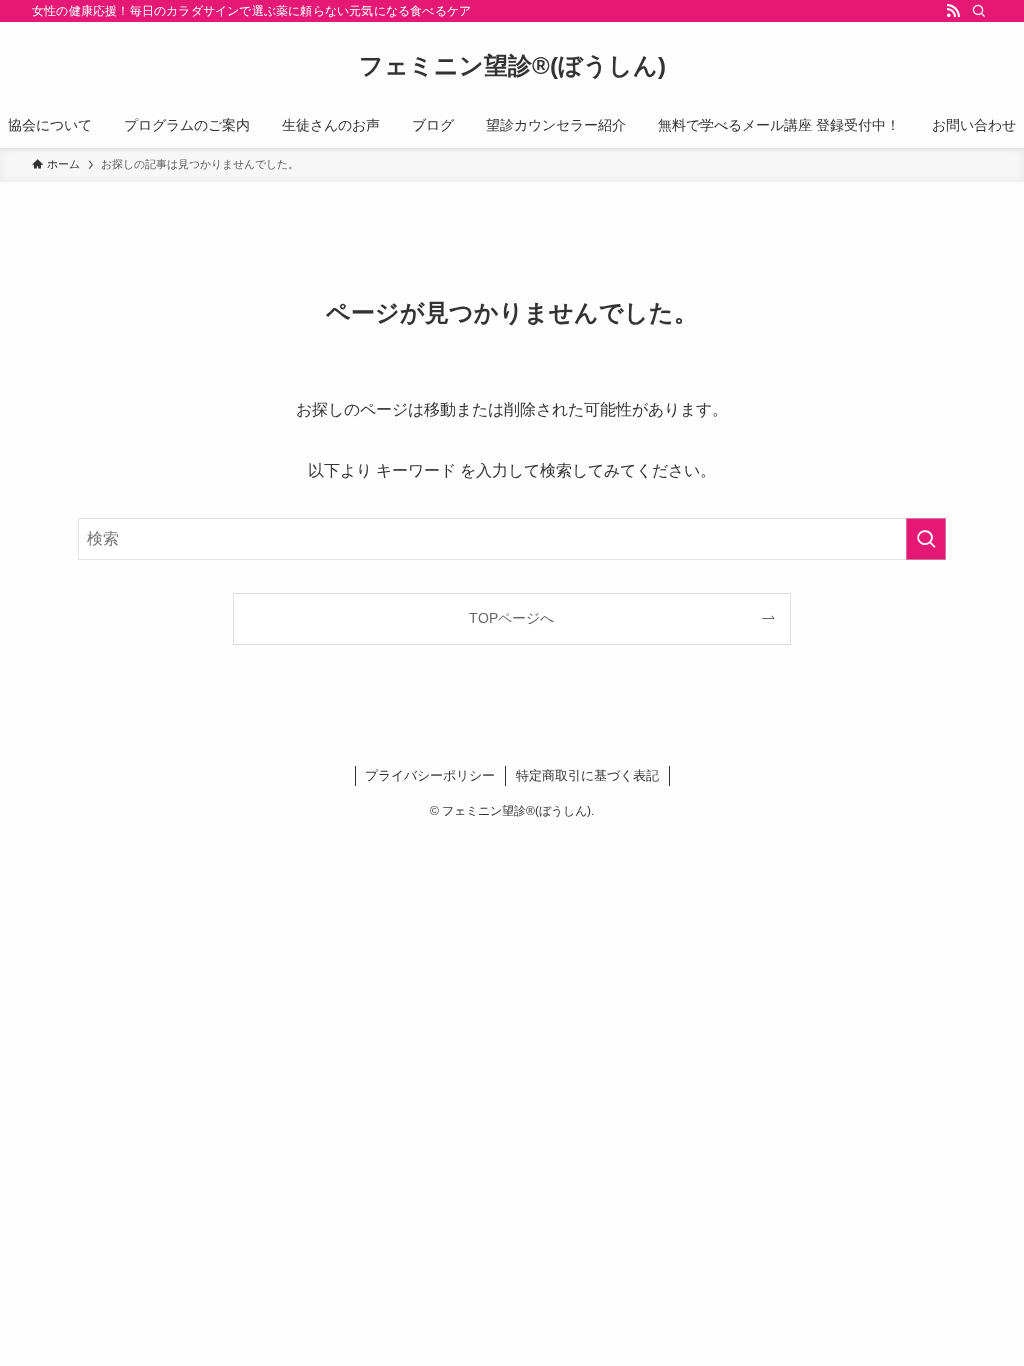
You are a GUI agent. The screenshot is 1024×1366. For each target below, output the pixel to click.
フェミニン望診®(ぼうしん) (512, 66)
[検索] (979, 11)
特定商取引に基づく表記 (587, 775)
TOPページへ (511, 618)
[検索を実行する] (926, 539)
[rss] (953, 11)
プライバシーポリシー (430, 775)
